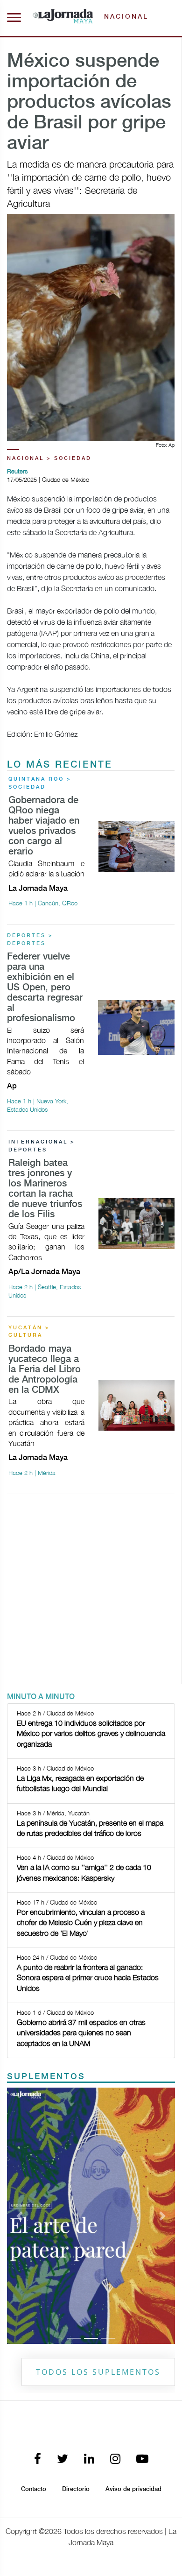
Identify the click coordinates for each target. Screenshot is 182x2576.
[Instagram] (115, 2460)
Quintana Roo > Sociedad (40, 783)
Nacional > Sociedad (49, 459)
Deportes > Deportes (30, 940)
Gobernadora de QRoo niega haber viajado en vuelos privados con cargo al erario (44, 826)
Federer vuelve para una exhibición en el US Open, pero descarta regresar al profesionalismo (45, 988)
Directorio (76, 2489)
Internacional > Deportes (42, 1146)
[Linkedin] (89, 2460)
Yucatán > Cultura (29, 1332)
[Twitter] (63, 2460)
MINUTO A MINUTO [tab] (41, 1697)
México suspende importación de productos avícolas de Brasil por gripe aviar (89, 103)
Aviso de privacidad (133, 2489)
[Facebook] (38, 2460)
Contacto (34, 2489)
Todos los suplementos (98, 2372)
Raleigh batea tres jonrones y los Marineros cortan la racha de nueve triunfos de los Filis (45, 1189)
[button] (20, 2216)
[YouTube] (142, 2460)
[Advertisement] (91, 1593)
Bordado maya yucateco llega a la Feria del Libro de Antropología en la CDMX (45, 1370)
